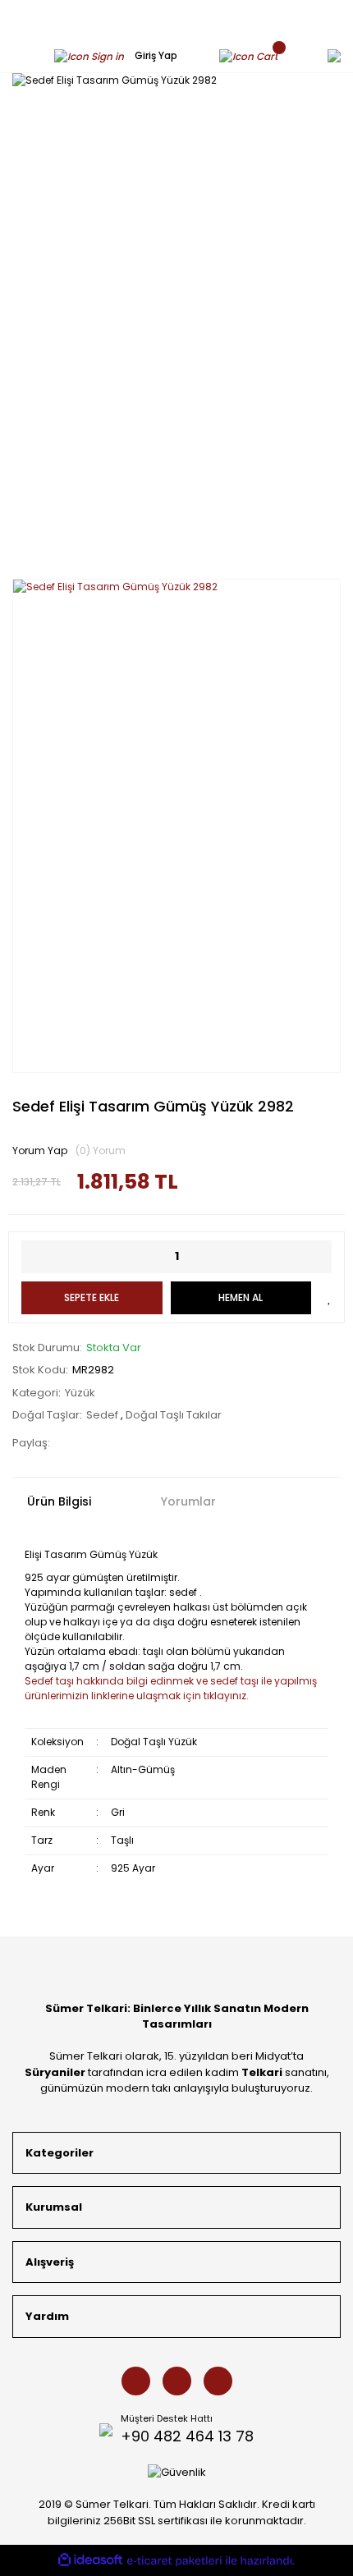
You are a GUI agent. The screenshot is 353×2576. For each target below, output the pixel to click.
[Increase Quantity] (319, 1257)
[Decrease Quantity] (34, 1257)
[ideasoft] (90, 2560)
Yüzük (80, 1393)
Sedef (103, 1415)
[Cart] (252, 55)
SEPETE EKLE (92, 1297)
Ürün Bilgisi (59, 1501)
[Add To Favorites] (330, 1298)
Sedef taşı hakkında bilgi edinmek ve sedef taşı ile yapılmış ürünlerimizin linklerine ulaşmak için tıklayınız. (171, 1688)
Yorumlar (188, 1501)
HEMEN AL (241, 1297)
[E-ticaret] (174, 2561)
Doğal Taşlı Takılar (174, 1415)
